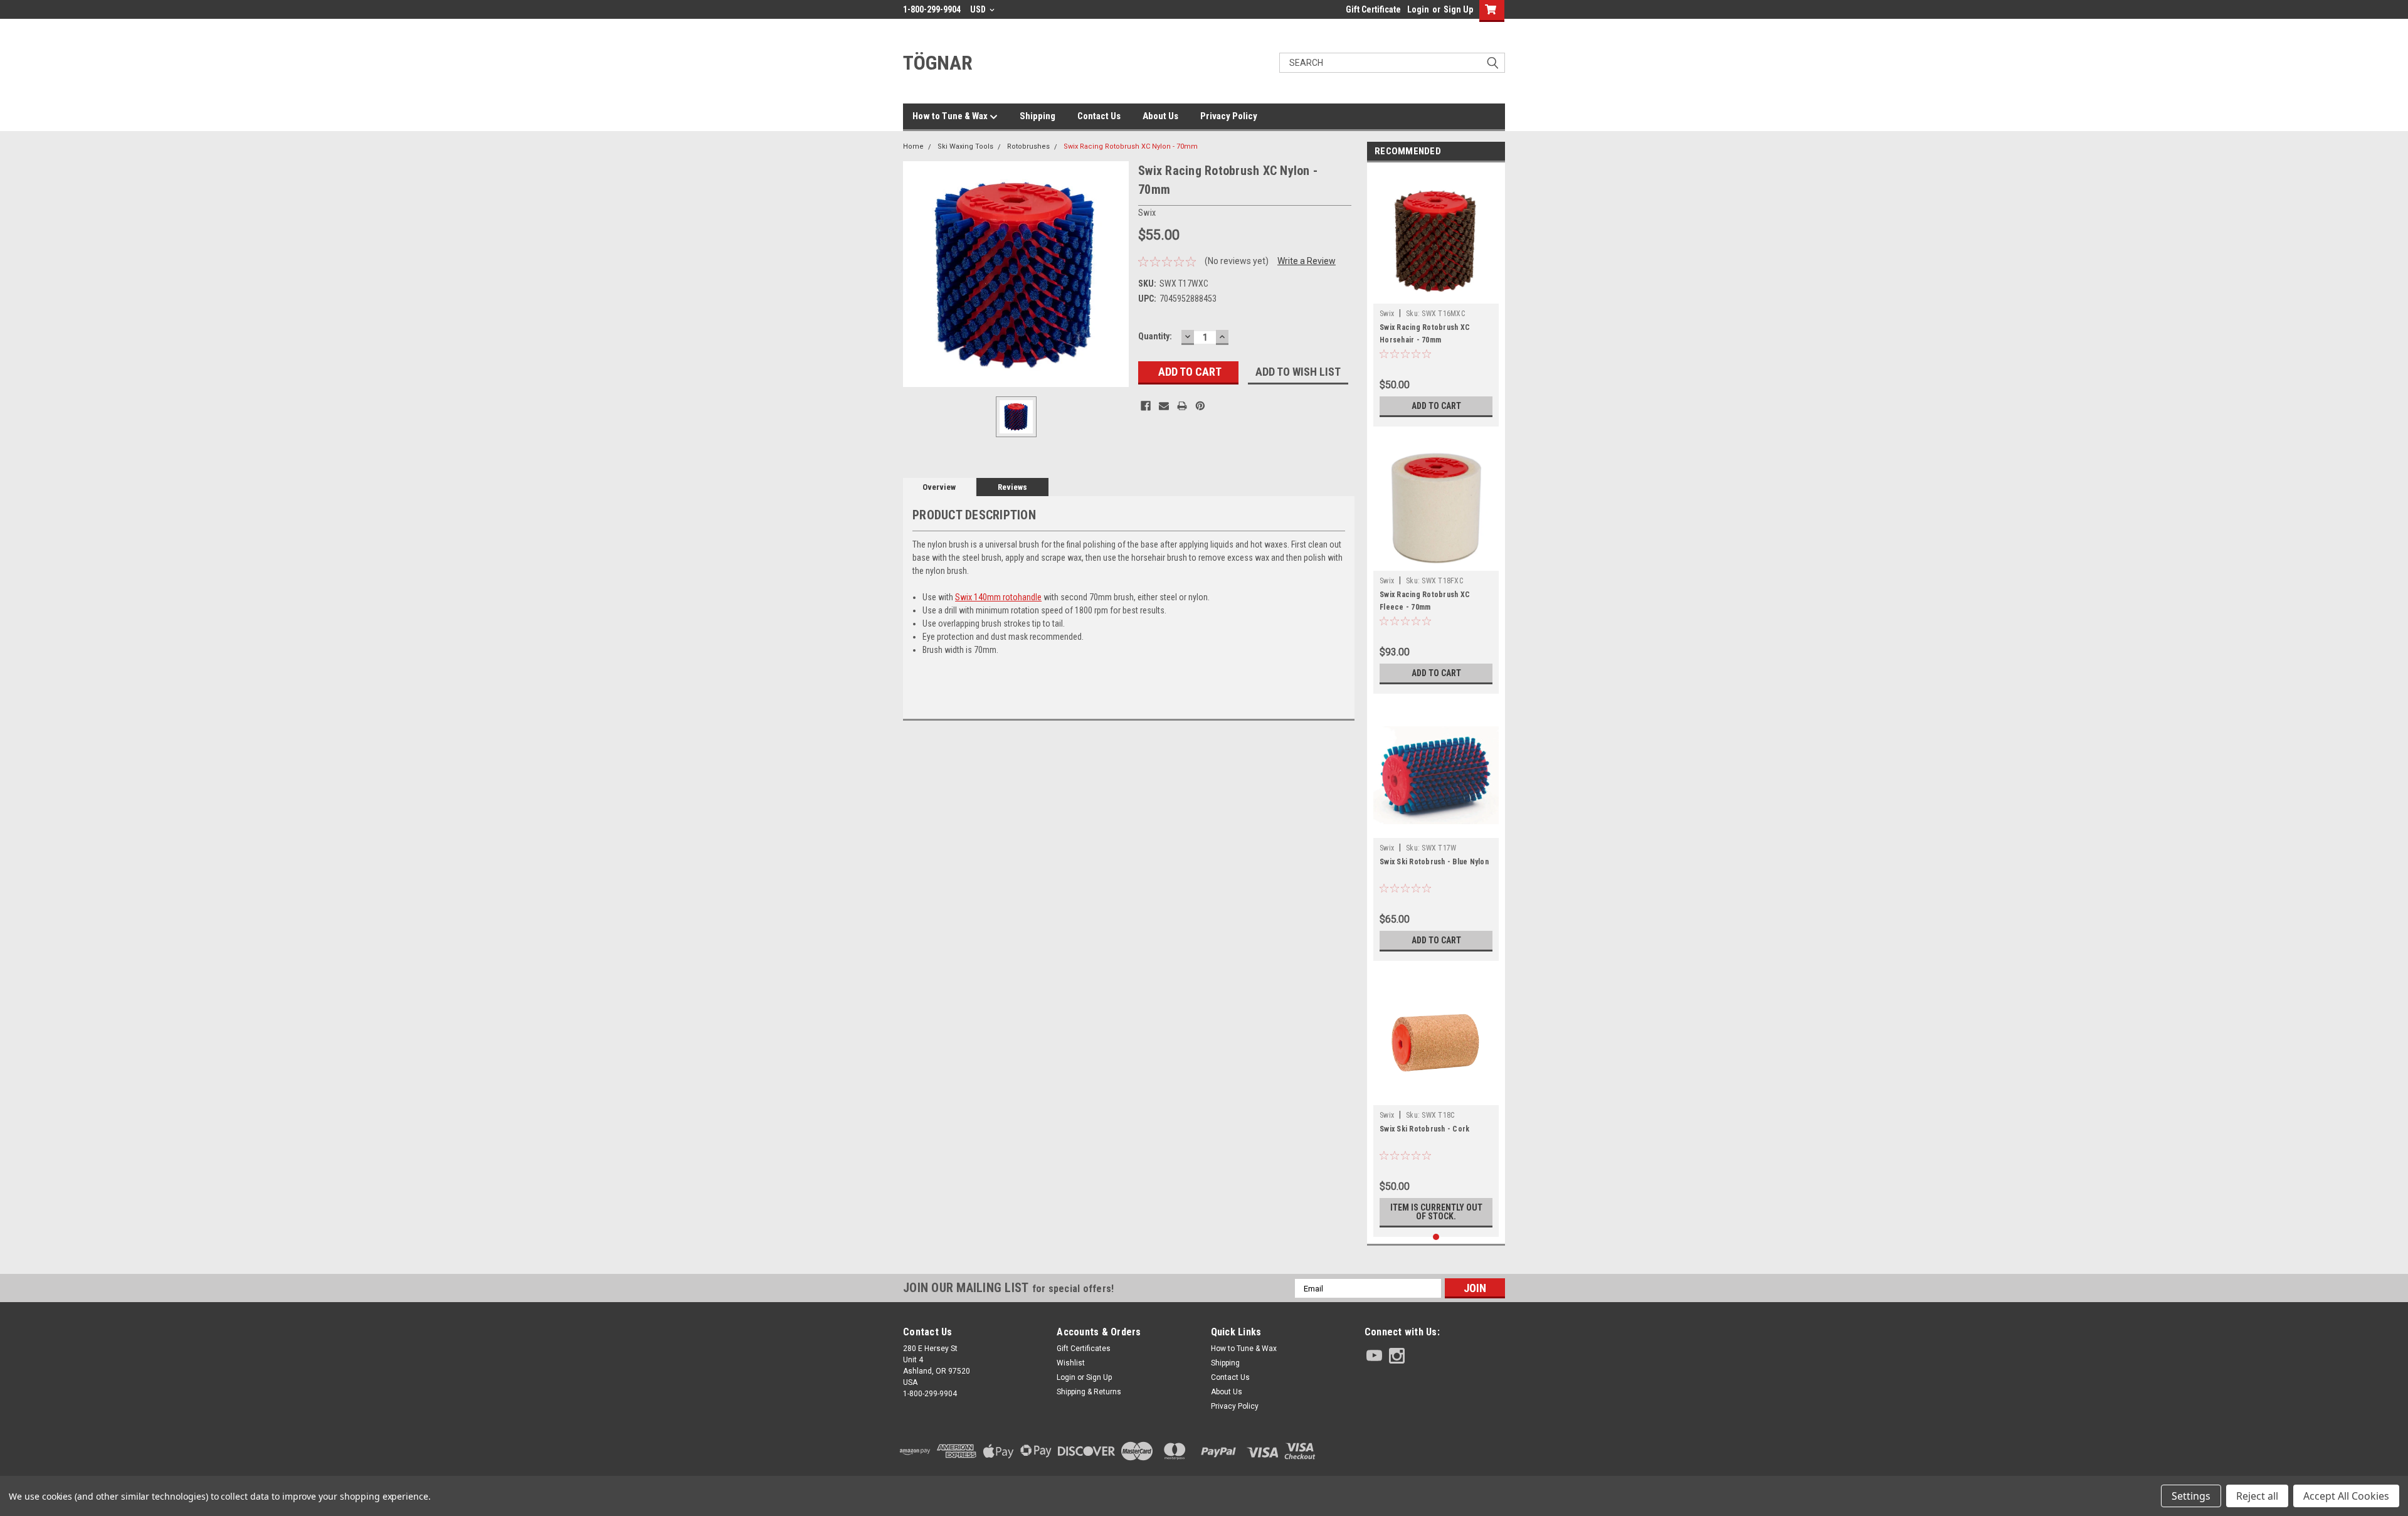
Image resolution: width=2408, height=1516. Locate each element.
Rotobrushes (1028, 146)
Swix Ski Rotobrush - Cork (1424, 1129)
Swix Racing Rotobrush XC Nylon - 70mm (1131, 146)
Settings (2191, 1496)
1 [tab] (1436, 1237)
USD (979, 9)
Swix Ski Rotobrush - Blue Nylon (1434, 862)
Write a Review (1307, 261)
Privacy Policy (1229, 116)
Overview (939, 487)
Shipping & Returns (1089, 1392)
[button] (1435, 1451)
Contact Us (1099, 116)
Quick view (1436, 829)
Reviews (1012, 487)
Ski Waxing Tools (965, 146)
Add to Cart (1436, 406)
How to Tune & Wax (951, 116)
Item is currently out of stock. (1436, 1212)
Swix (1387, 314)
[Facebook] (1146, 406)
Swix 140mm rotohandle (998, 597)
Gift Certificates (1084, 1349)
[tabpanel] (1436, 298)
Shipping (1038, 116)
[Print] (1182, 406)
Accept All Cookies (2346, 1496)
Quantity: (1155, 336)
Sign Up (1458, 9)
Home (913, 146)
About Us (1160, 116)
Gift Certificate (1373, 9)
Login (1418, 9)
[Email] (1164, 406)
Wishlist (1071, 1363)
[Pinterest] (1200, 406)
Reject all (2257, 1496)
